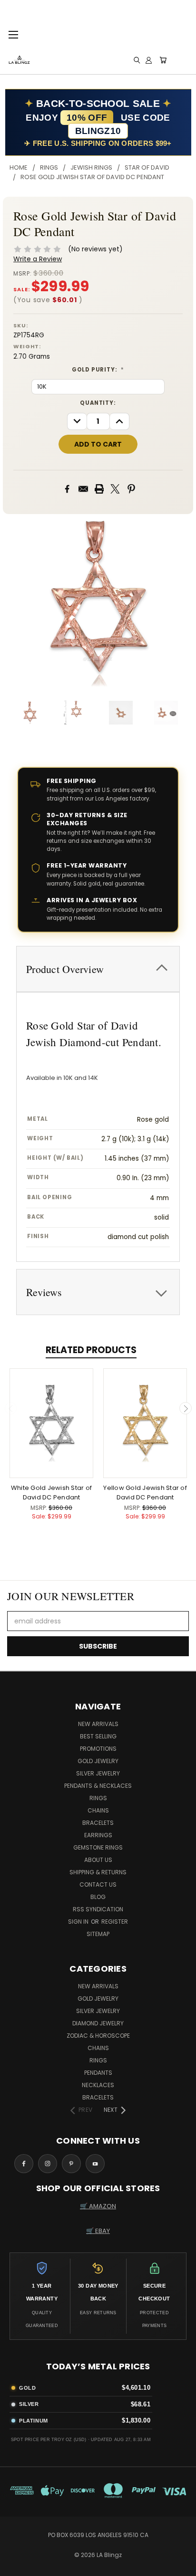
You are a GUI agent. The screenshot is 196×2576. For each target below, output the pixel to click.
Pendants (98, 2073)
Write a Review (38, 259)
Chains (98, 1810)
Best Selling (98, 1736)
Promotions (98, 1749)
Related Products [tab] (91, 1350)
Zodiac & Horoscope (98, 2036)
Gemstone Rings (98, 1847)
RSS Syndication (98, 1909)
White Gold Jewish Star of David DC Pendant (51, 1493)
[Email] (83, 489)
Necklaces (98, 2085)
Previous (11, 1408)
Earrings (98, 1835)
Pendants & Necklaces (98, 1786)
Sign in (79, 1922)
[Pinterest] (131, 489)
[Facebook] (67, 489)
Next (186, 1408)
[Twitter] (115, 489)
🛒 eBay (98, 2231)
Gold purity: (98, 370)
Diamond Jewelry (98, 2023)
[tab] (98, 969)
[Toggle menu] (13, 33)
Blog (98, 1897)
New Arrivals (98, 1724)
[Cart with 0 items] (163, 60)
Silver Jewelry (98, 1773)
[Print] (99, 489)
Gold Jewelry (98, 1761)
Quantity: (98, 403)
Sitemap (98, 1934)
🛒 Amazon (98, 2206)
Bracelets (98, 1823)
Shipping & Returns (98, 1872)
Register (115, 1922)
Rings (98, 1798)
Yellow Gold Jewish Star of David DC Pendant (145, 1493)
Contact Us (98, 1884)
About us (98, 1860)
